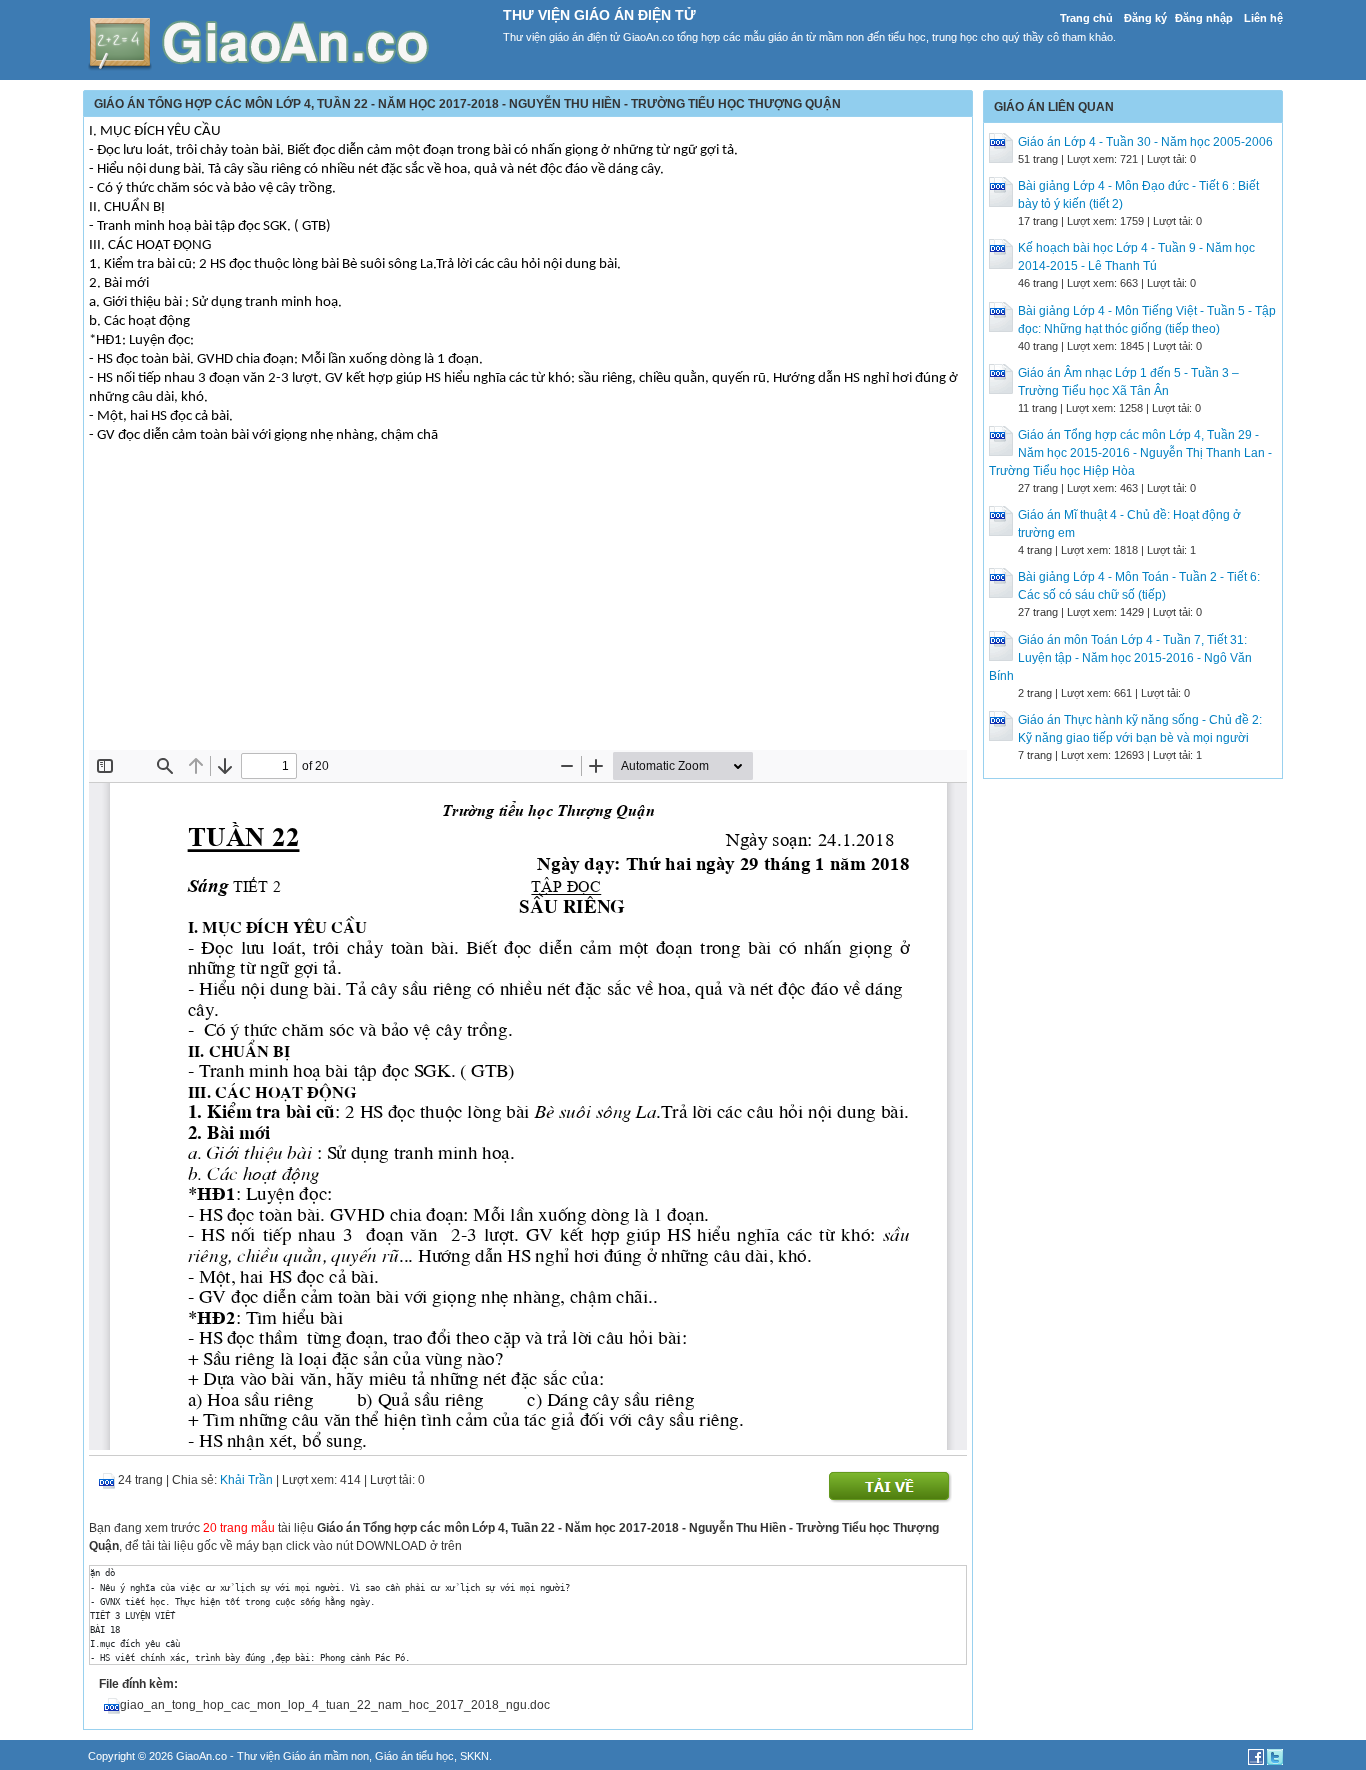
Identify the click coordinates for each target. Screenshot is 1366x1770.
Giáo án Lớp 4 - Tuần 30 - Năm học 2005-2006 (1145, 142)
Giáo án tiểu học (414, 1756)
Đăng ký (1145, 18)
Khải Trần (246, 1480)
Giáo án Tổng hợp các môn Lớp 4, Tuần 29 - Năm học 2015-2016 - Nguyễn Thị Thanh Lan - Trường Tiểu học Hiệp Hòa (1130, 453)
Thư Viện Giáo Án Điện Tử (599, 15)
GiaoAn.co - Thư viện (229, 1756)
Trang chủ (1086, 18)
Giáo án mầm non (326, 1756)
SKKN (474, 1756)
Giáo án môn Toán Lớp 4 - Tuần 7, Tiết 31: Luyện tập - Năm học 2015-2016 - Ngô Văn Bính (1120, 658)
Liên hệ (1263, 18)
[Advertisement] (528, 600)
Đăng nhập (1204, 18)
